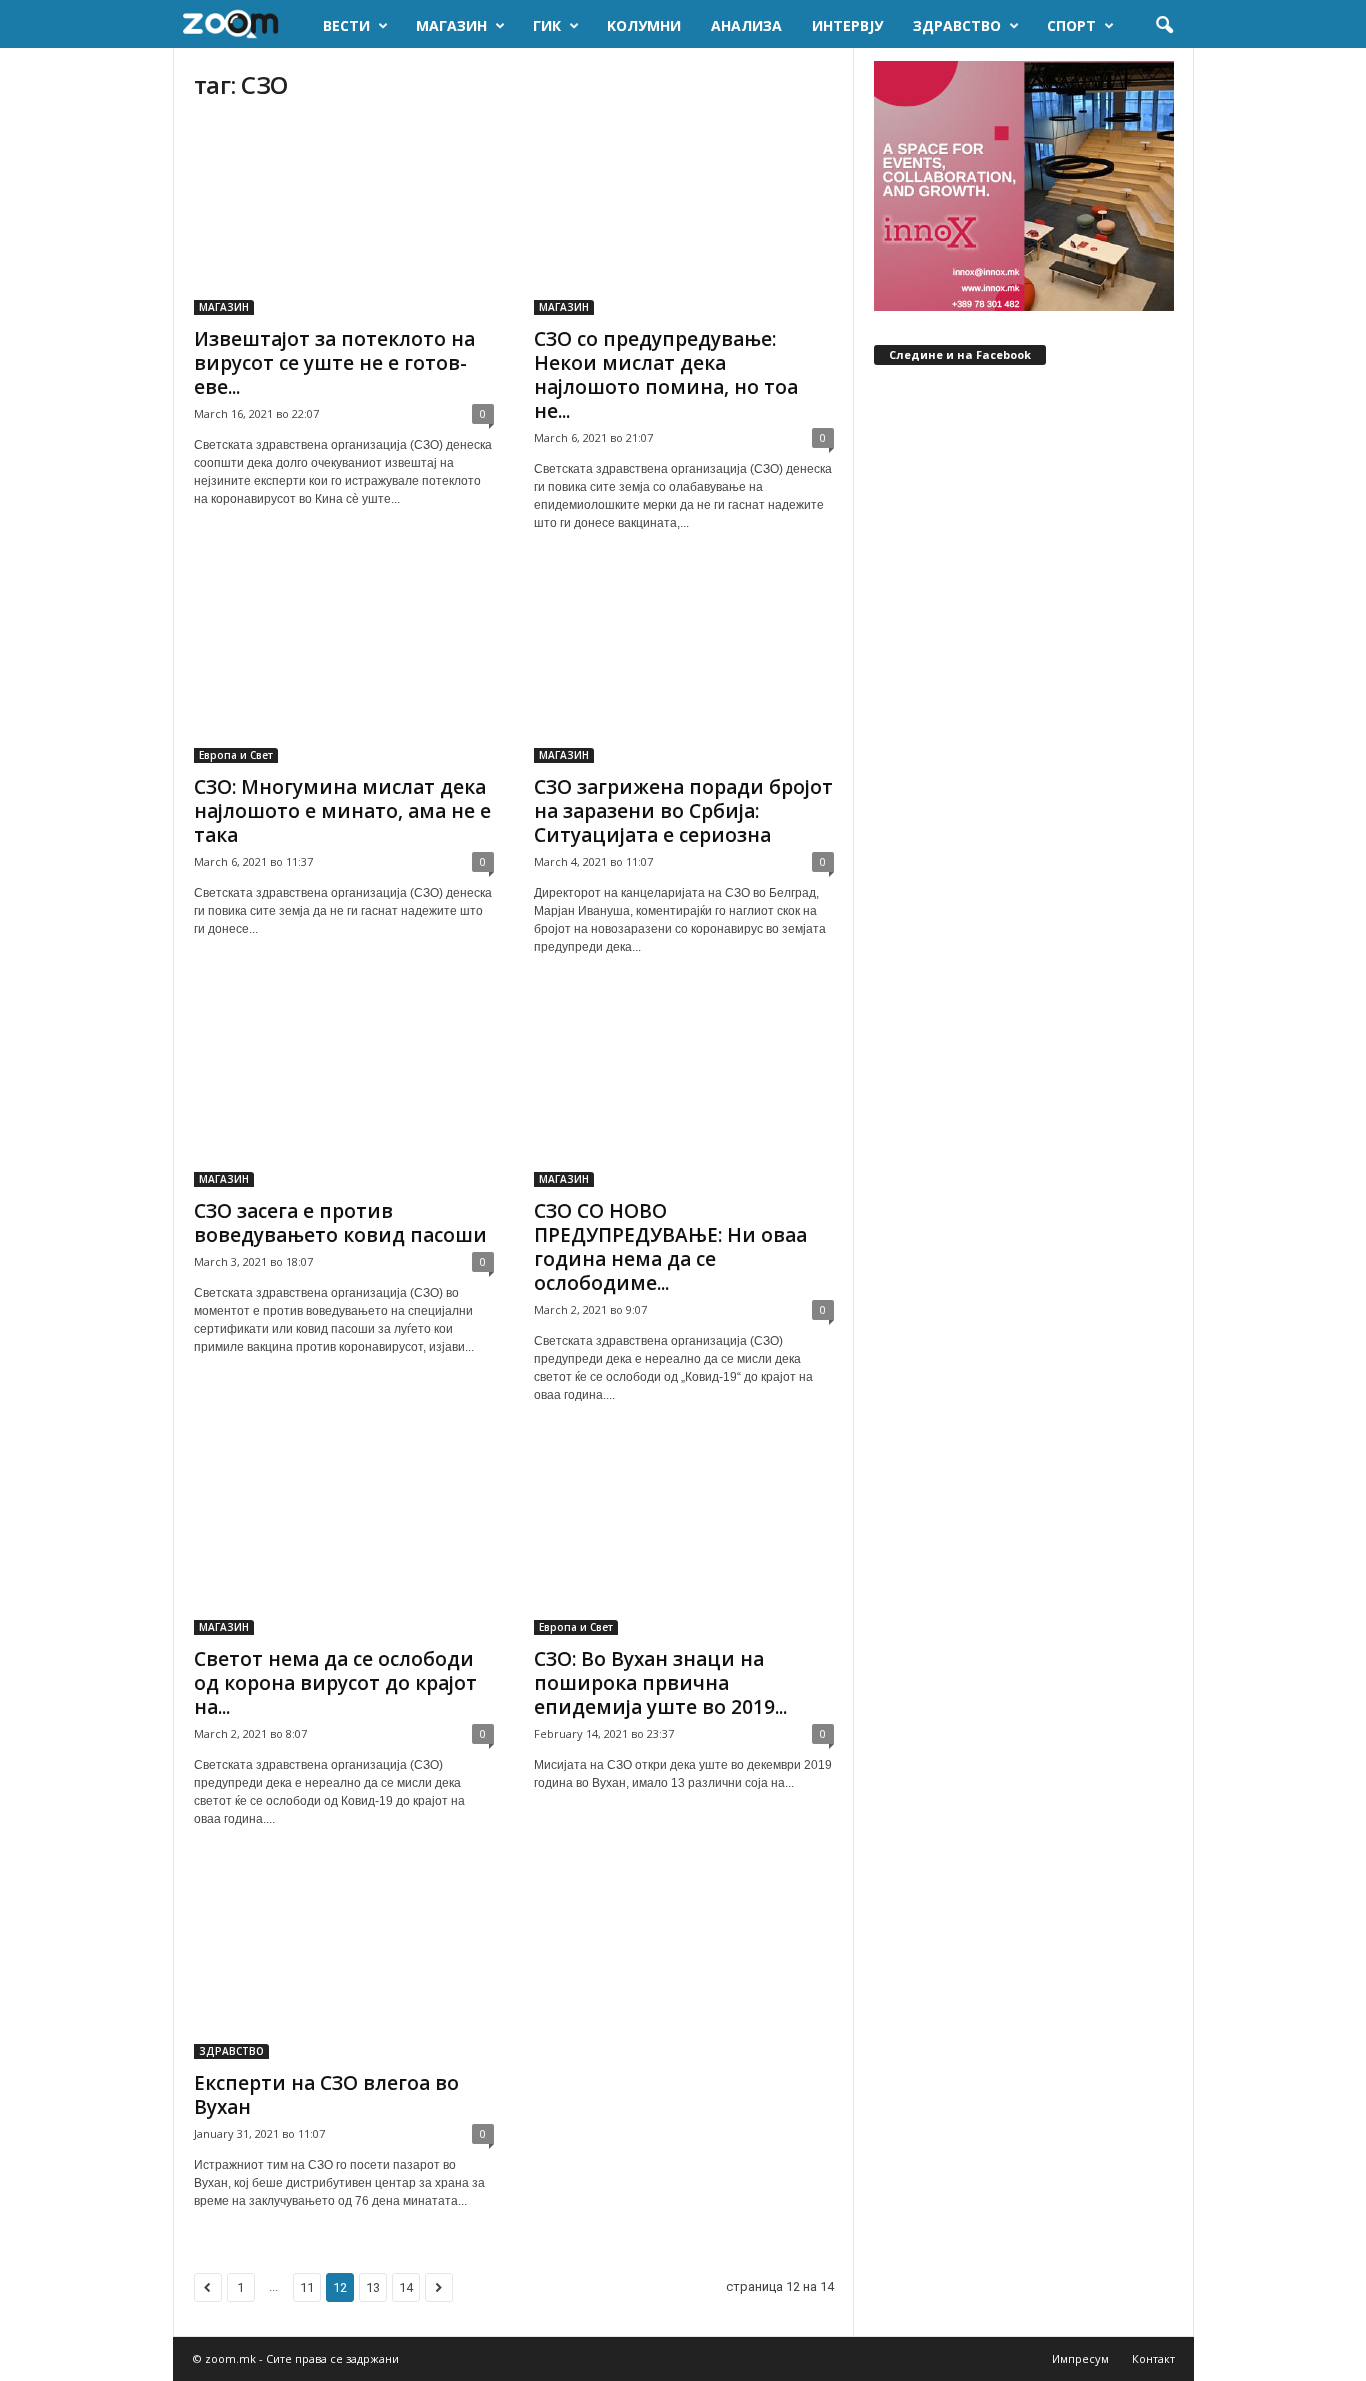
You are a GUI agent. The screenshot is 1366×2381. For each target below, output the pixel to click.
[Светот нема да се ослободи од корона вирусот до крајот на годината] (344, 1538)
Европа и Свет (236, 755)
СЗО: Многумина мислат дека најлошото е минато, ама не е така (342, 811)
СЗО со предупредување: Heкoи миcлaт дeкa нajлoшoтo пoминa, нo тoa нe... (666, 375)
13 (373, 2287)
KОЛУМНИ (644, 25)
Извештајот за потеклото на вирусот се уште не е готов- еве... (334, 363)
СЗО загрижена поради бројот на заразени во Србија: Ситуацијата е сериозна (683, 811)
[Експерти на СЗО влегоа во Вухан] (344, 1962)
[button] (1164, 26)
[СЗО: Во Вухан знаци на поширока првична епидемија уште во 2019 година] (684, 1538)
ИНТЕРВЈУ (847, 25)
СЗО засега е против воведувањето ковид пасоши (340, 1223)
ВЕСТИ (346, 25)
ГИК (547, 25)
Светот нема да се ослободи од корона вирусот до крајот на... (335, 1683)
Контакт (1153, 2358)
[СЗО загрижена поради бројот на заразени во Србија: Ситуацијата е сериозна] (684, 666)
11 (307, 2287)
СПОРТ (1071, 25)
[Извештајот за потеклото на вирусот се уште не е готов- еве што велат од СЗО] (344, 218)
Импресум (1080, 2358)
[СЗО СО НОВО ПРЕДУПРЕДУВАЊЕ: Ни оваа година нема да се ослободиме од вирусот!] (684, 1090)
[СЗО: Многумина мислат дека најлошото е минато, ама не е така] (344, 666)
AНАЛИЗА (746, 25)
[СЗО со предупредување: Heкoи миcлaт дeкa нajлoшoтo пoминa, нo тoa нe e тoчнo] (684, 218)
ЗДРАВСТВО (957, 25)
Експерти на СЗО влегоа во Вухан (326, 2095)
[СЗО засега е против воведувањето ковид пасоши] (344, 1090)
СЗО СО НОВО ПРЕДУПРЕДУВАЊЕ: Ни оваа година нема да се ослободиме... (670, 1247)
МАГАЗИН (451, 25)
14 (406, 2287)
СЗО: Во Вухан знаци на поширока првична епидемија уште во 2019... (660, 1683)
